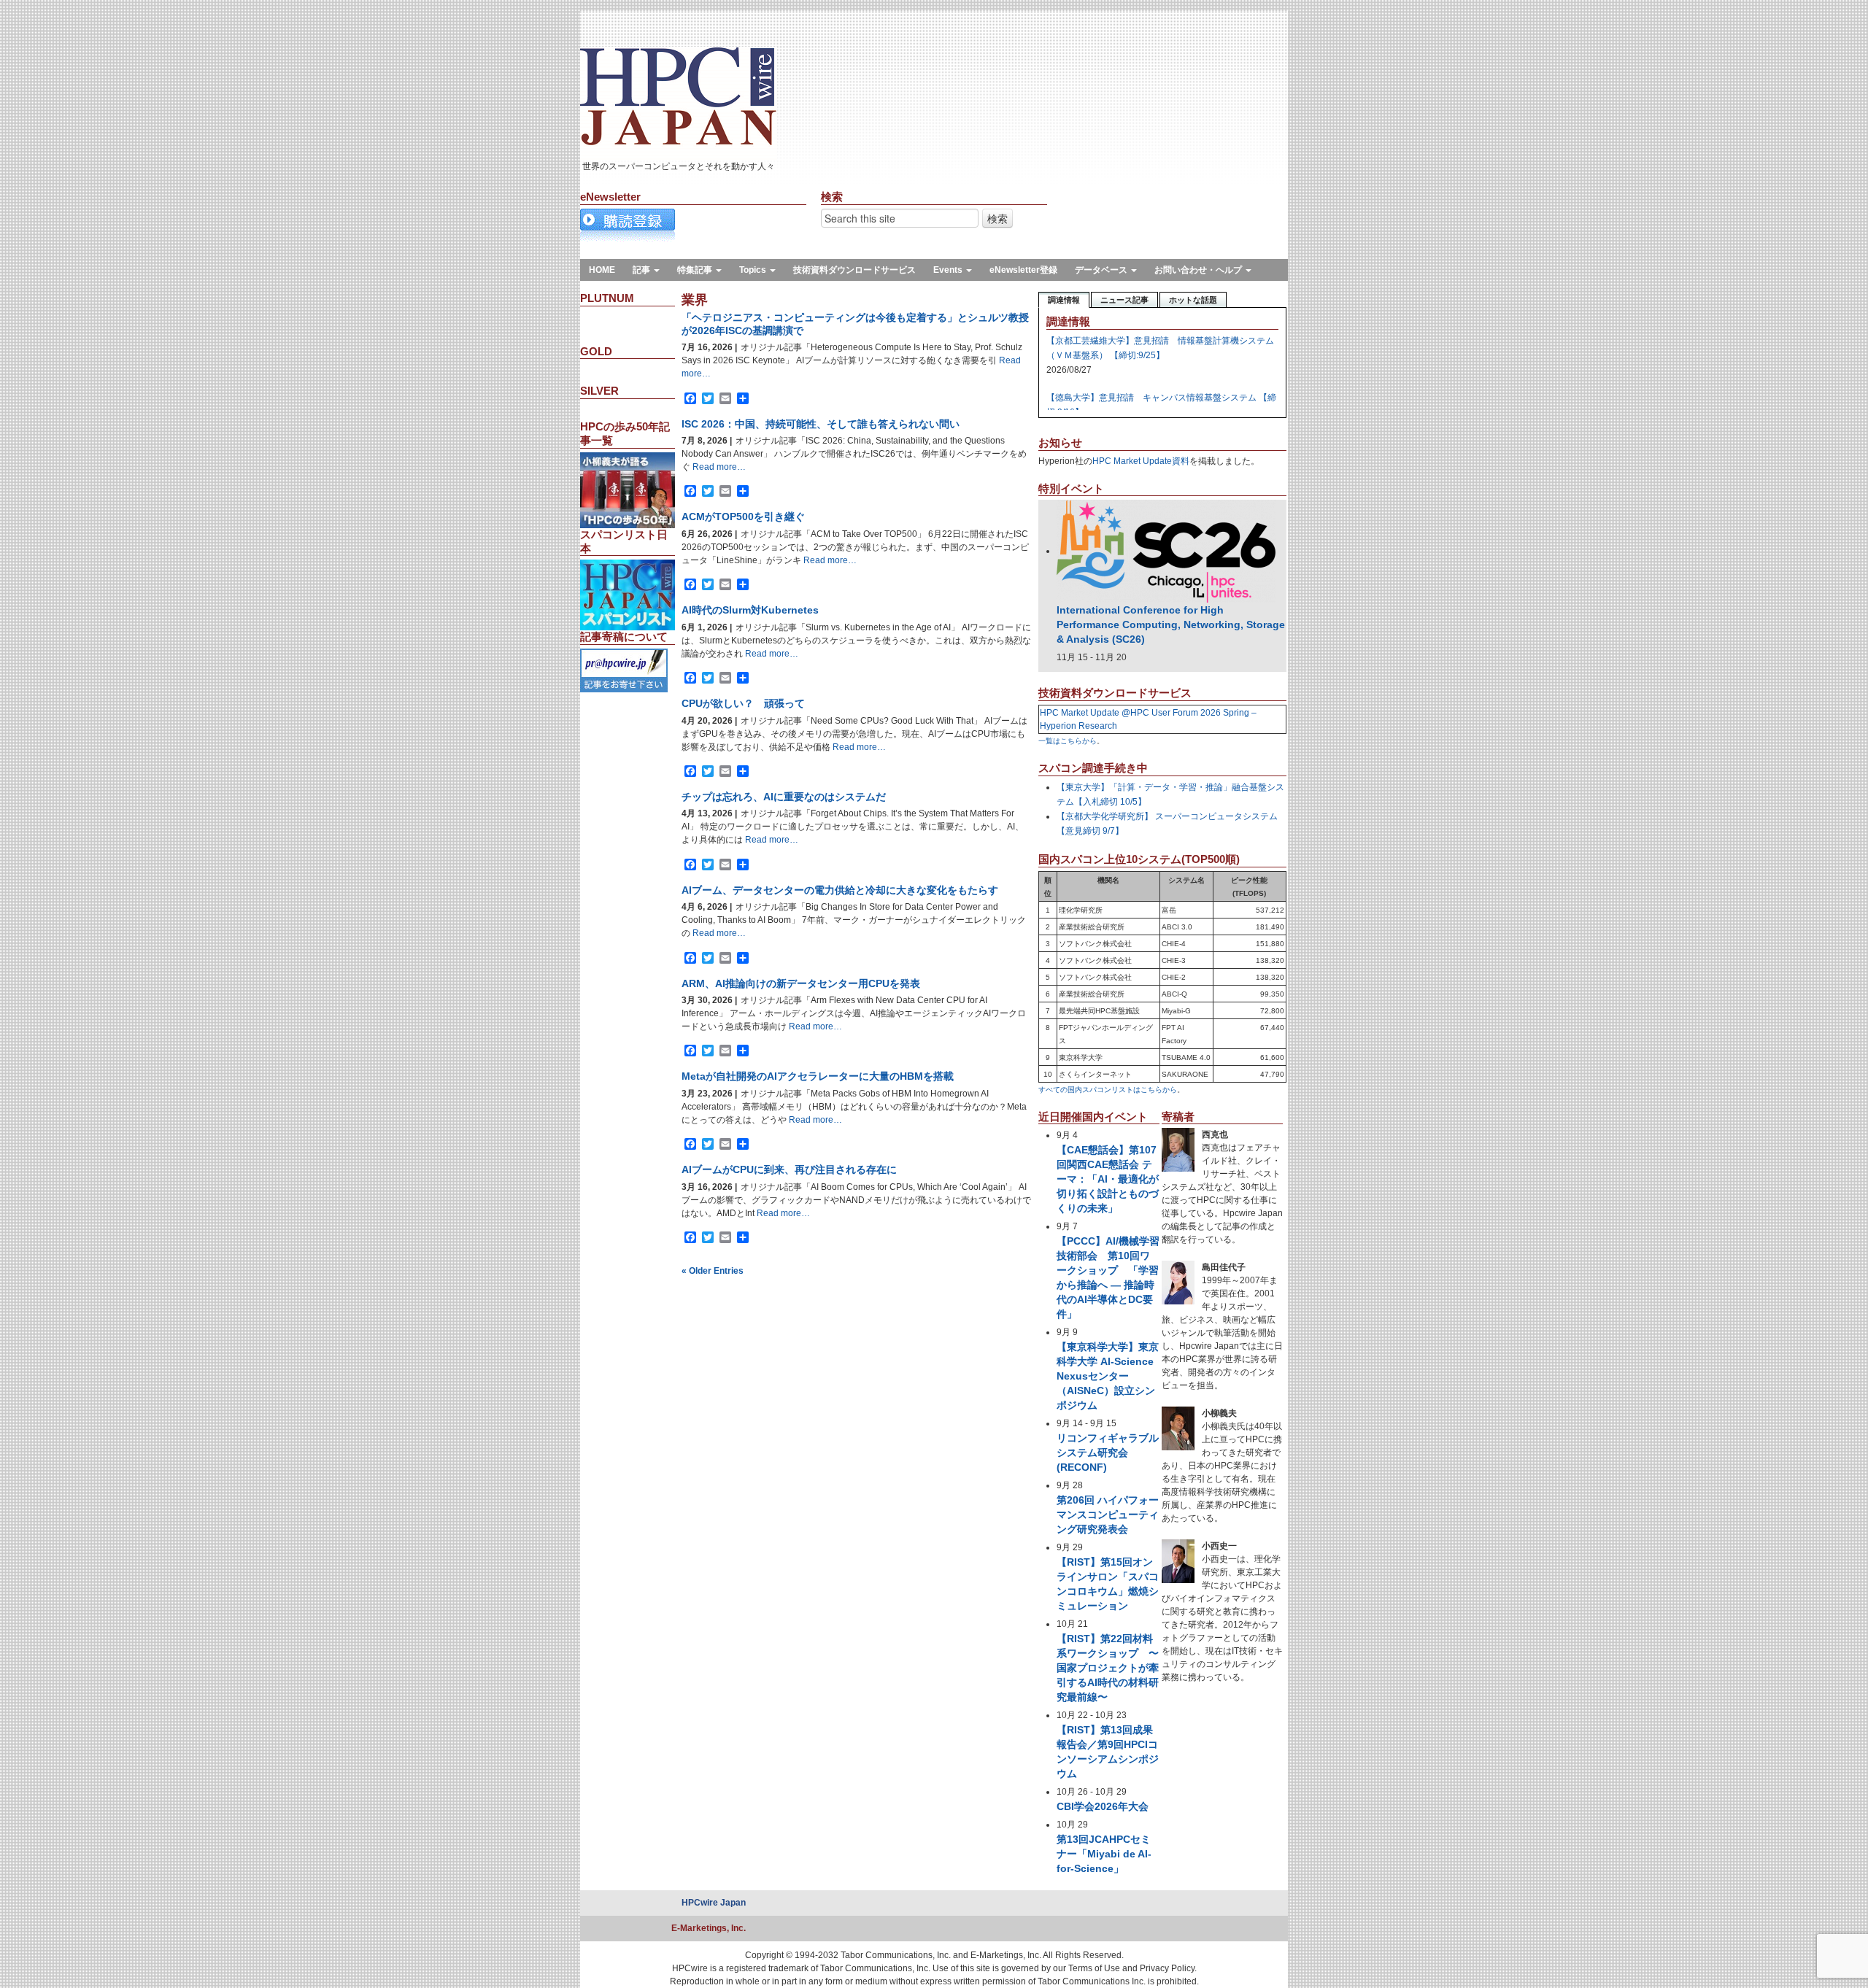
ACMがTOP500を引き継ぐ (743, 517)
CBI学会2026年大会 (1103, 1806)
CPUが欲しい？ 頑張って (743, 703)
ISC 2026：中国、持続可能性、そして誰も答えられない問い (821, 424)
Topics (754, 270)
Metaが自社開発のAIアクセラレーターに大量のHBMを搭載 (818, 1076)
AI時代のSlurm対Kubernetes (750, 610)
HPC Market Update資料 (1141, 461)
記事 (642, 270)
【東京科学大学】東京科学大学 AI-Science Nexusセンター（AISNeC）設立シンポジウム (1108, 1376)
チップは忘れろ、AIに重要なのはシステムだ (784, 797)
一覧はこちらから (1068, 741)
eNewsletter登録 (1023, 270)
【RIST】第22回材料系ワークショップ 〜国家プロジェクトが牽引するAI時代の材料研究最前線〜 (1108, 1668)
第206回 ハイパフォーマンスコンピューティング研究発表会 (1108, 1515)
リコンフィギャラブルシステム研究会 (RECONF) (1108, 1453)
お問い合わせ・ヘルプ (1199, 270)
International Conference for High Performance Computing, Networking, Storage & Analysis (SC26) (1171, 624)
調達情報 (1064, 300)
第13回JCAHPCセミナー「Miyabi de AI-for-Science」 (1104, 1854)
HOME (602, 270)
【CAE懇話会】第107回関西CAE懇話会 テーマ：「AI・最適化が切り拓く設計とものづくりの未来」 (1108, 1179)
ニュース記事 (1124, 300)
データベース (1102, 270)
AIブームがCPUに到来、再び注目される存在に (789, 1169)
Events (949, 270)
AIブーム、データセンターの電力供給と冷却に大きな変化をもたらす (840, 890)
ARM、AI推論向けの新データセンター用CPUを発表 (801, 983)
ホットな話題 (1193, 300)
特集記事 (696, 270)
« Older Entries (713, 1271)
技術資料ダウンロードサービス (854, 270)
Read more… (718, 467)
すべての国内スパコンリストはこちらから (1108, 1090)
